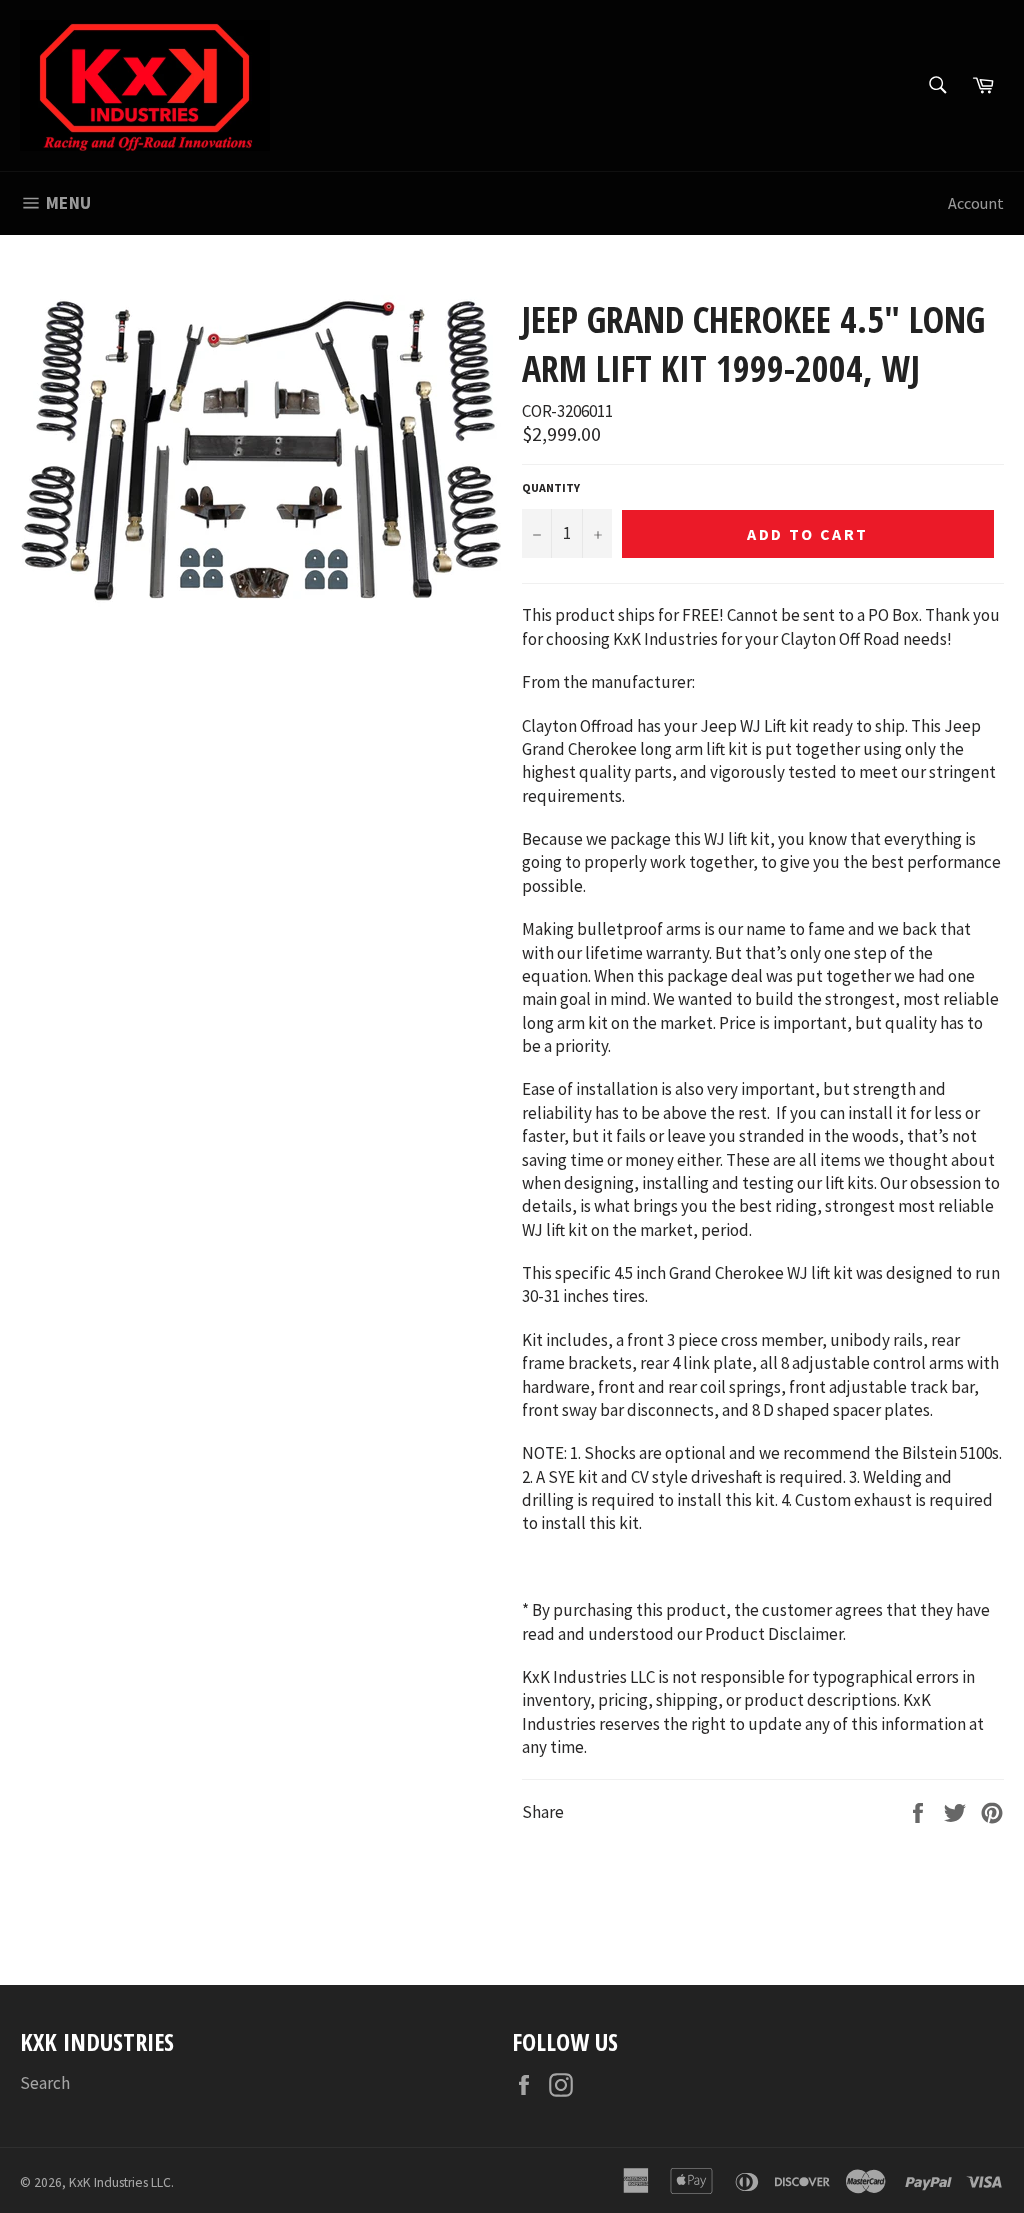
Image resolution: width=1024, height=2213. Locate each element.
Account (976, 203)
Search (45, 2083)
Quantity (551, 487)
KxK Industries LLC (120, 2182)
